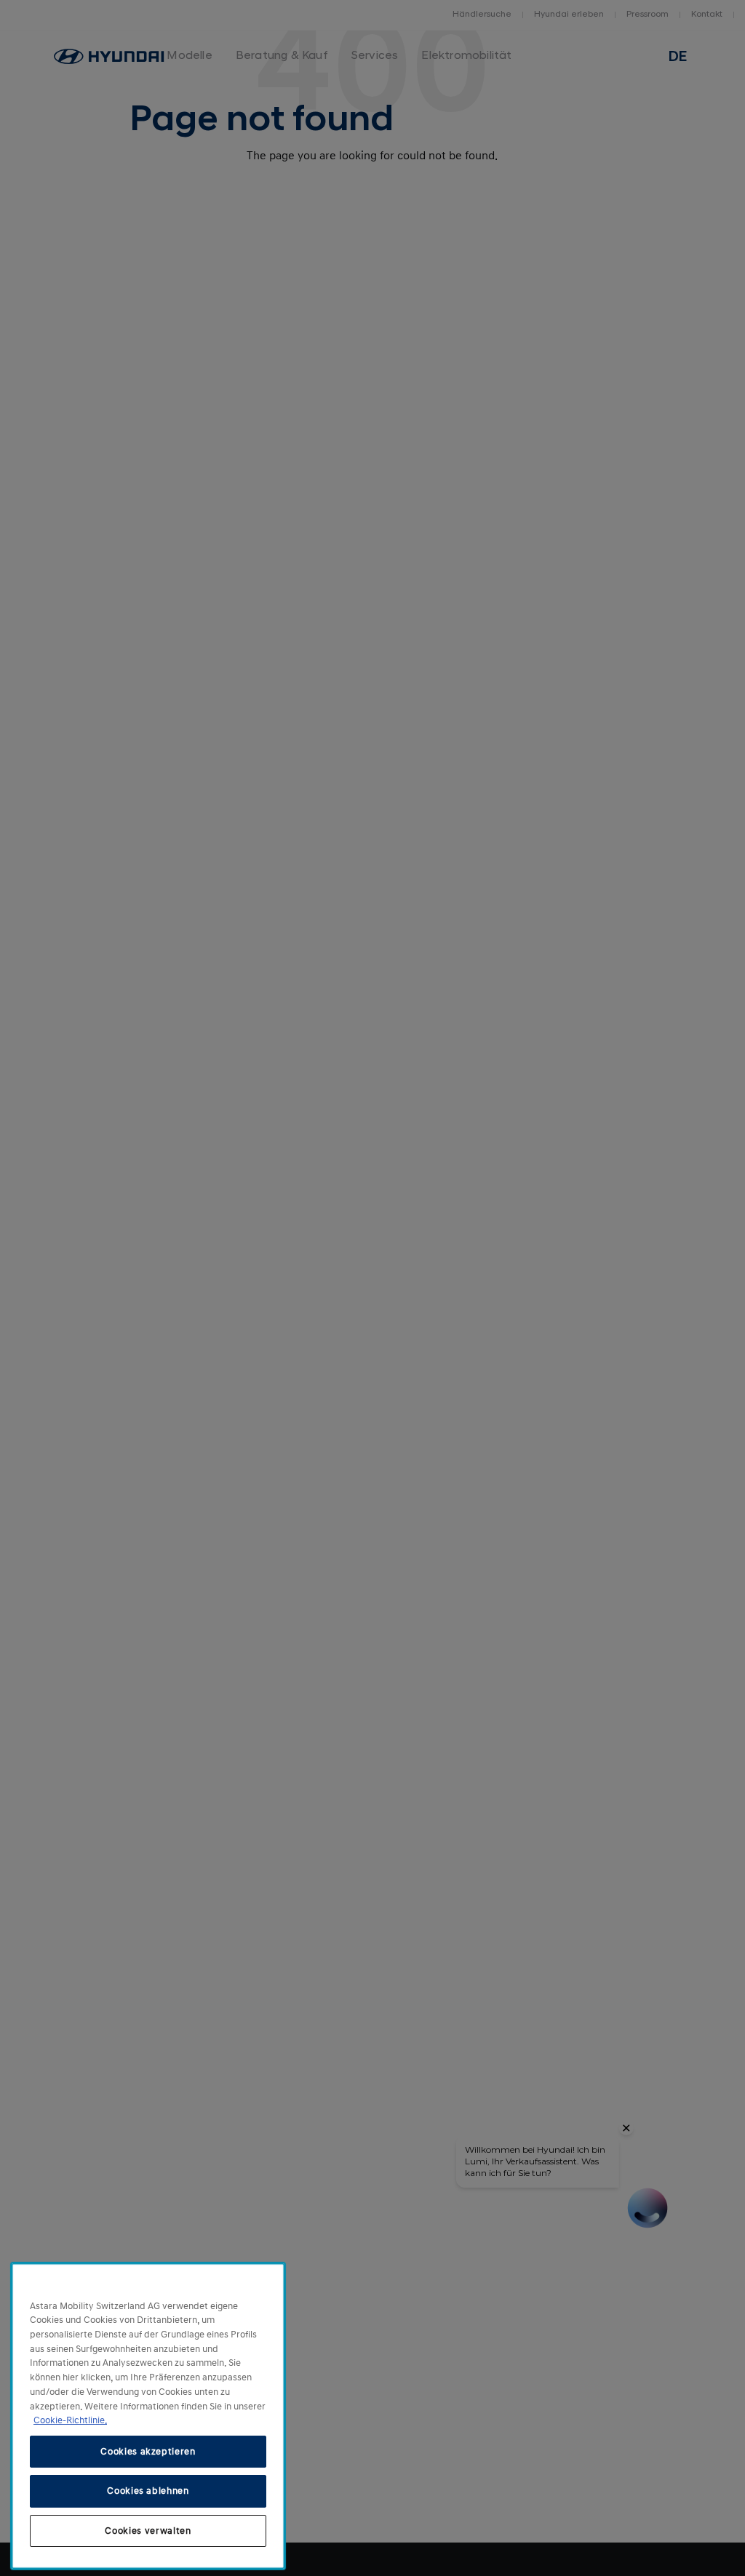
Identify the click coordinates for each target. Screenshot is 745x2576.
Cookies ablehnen (148, 2491)
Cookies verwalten (148, 2531)
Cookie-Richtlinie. (70, 2420)
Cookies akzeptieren (148, 2452)
